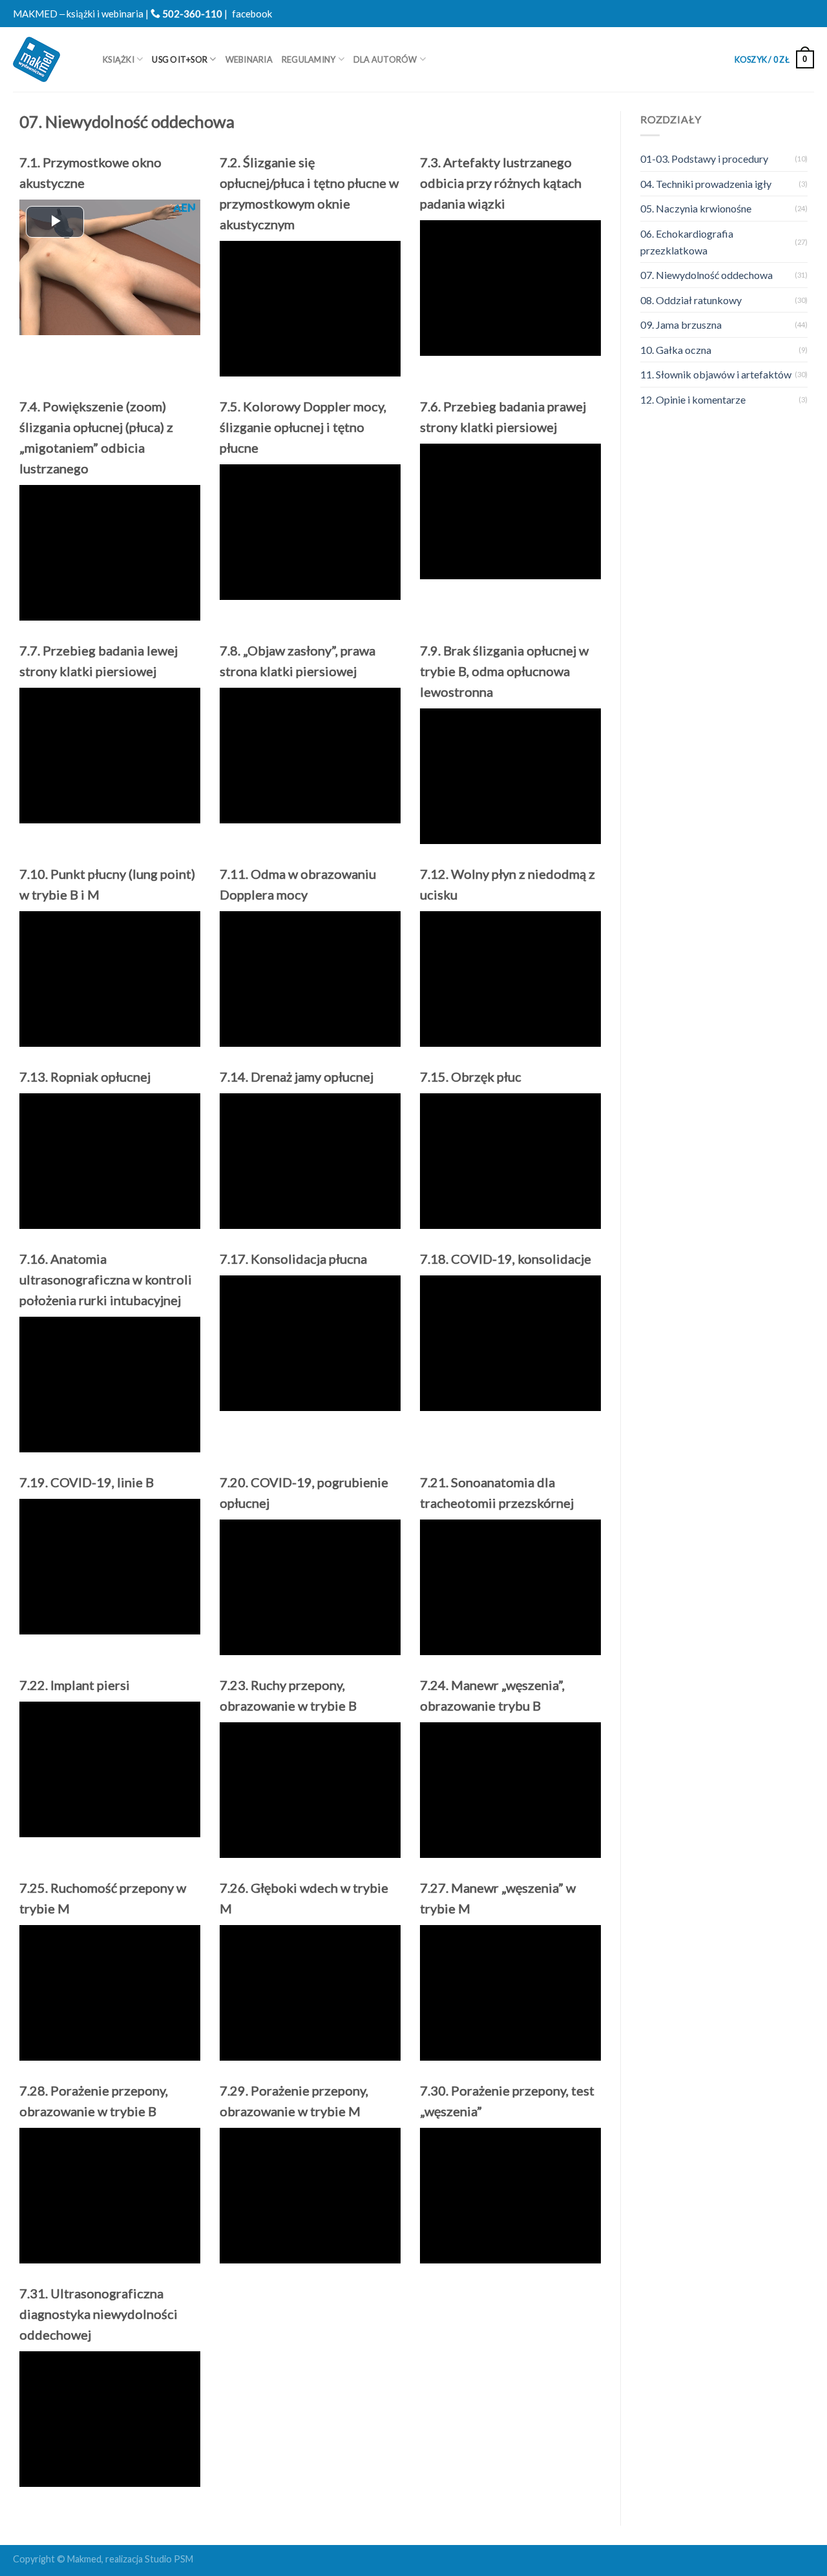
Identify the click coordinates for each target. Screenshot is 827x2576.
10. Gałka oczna (676, 350)
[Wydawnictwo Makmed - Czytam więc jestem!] (48, 59)
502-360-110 (191, 14)
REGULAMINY (309, 59)
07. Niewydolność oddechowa (707, 275)
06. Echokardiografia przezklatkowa (687, 242)
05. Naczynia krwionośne (696, 208)
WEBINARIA (249, 59)
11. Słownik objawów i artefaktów (716, 374)
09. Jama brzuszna (681, 325)
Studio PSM (169, 2559)
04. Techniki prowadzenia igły (706, 184)
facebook (252, 14)
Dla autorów (385, 59)
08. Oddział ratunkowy (691, 300)
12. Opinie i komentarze (693, 399)
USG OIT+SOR (180, 59)
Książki (119, 59)
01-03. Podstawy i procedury (704, 159)
